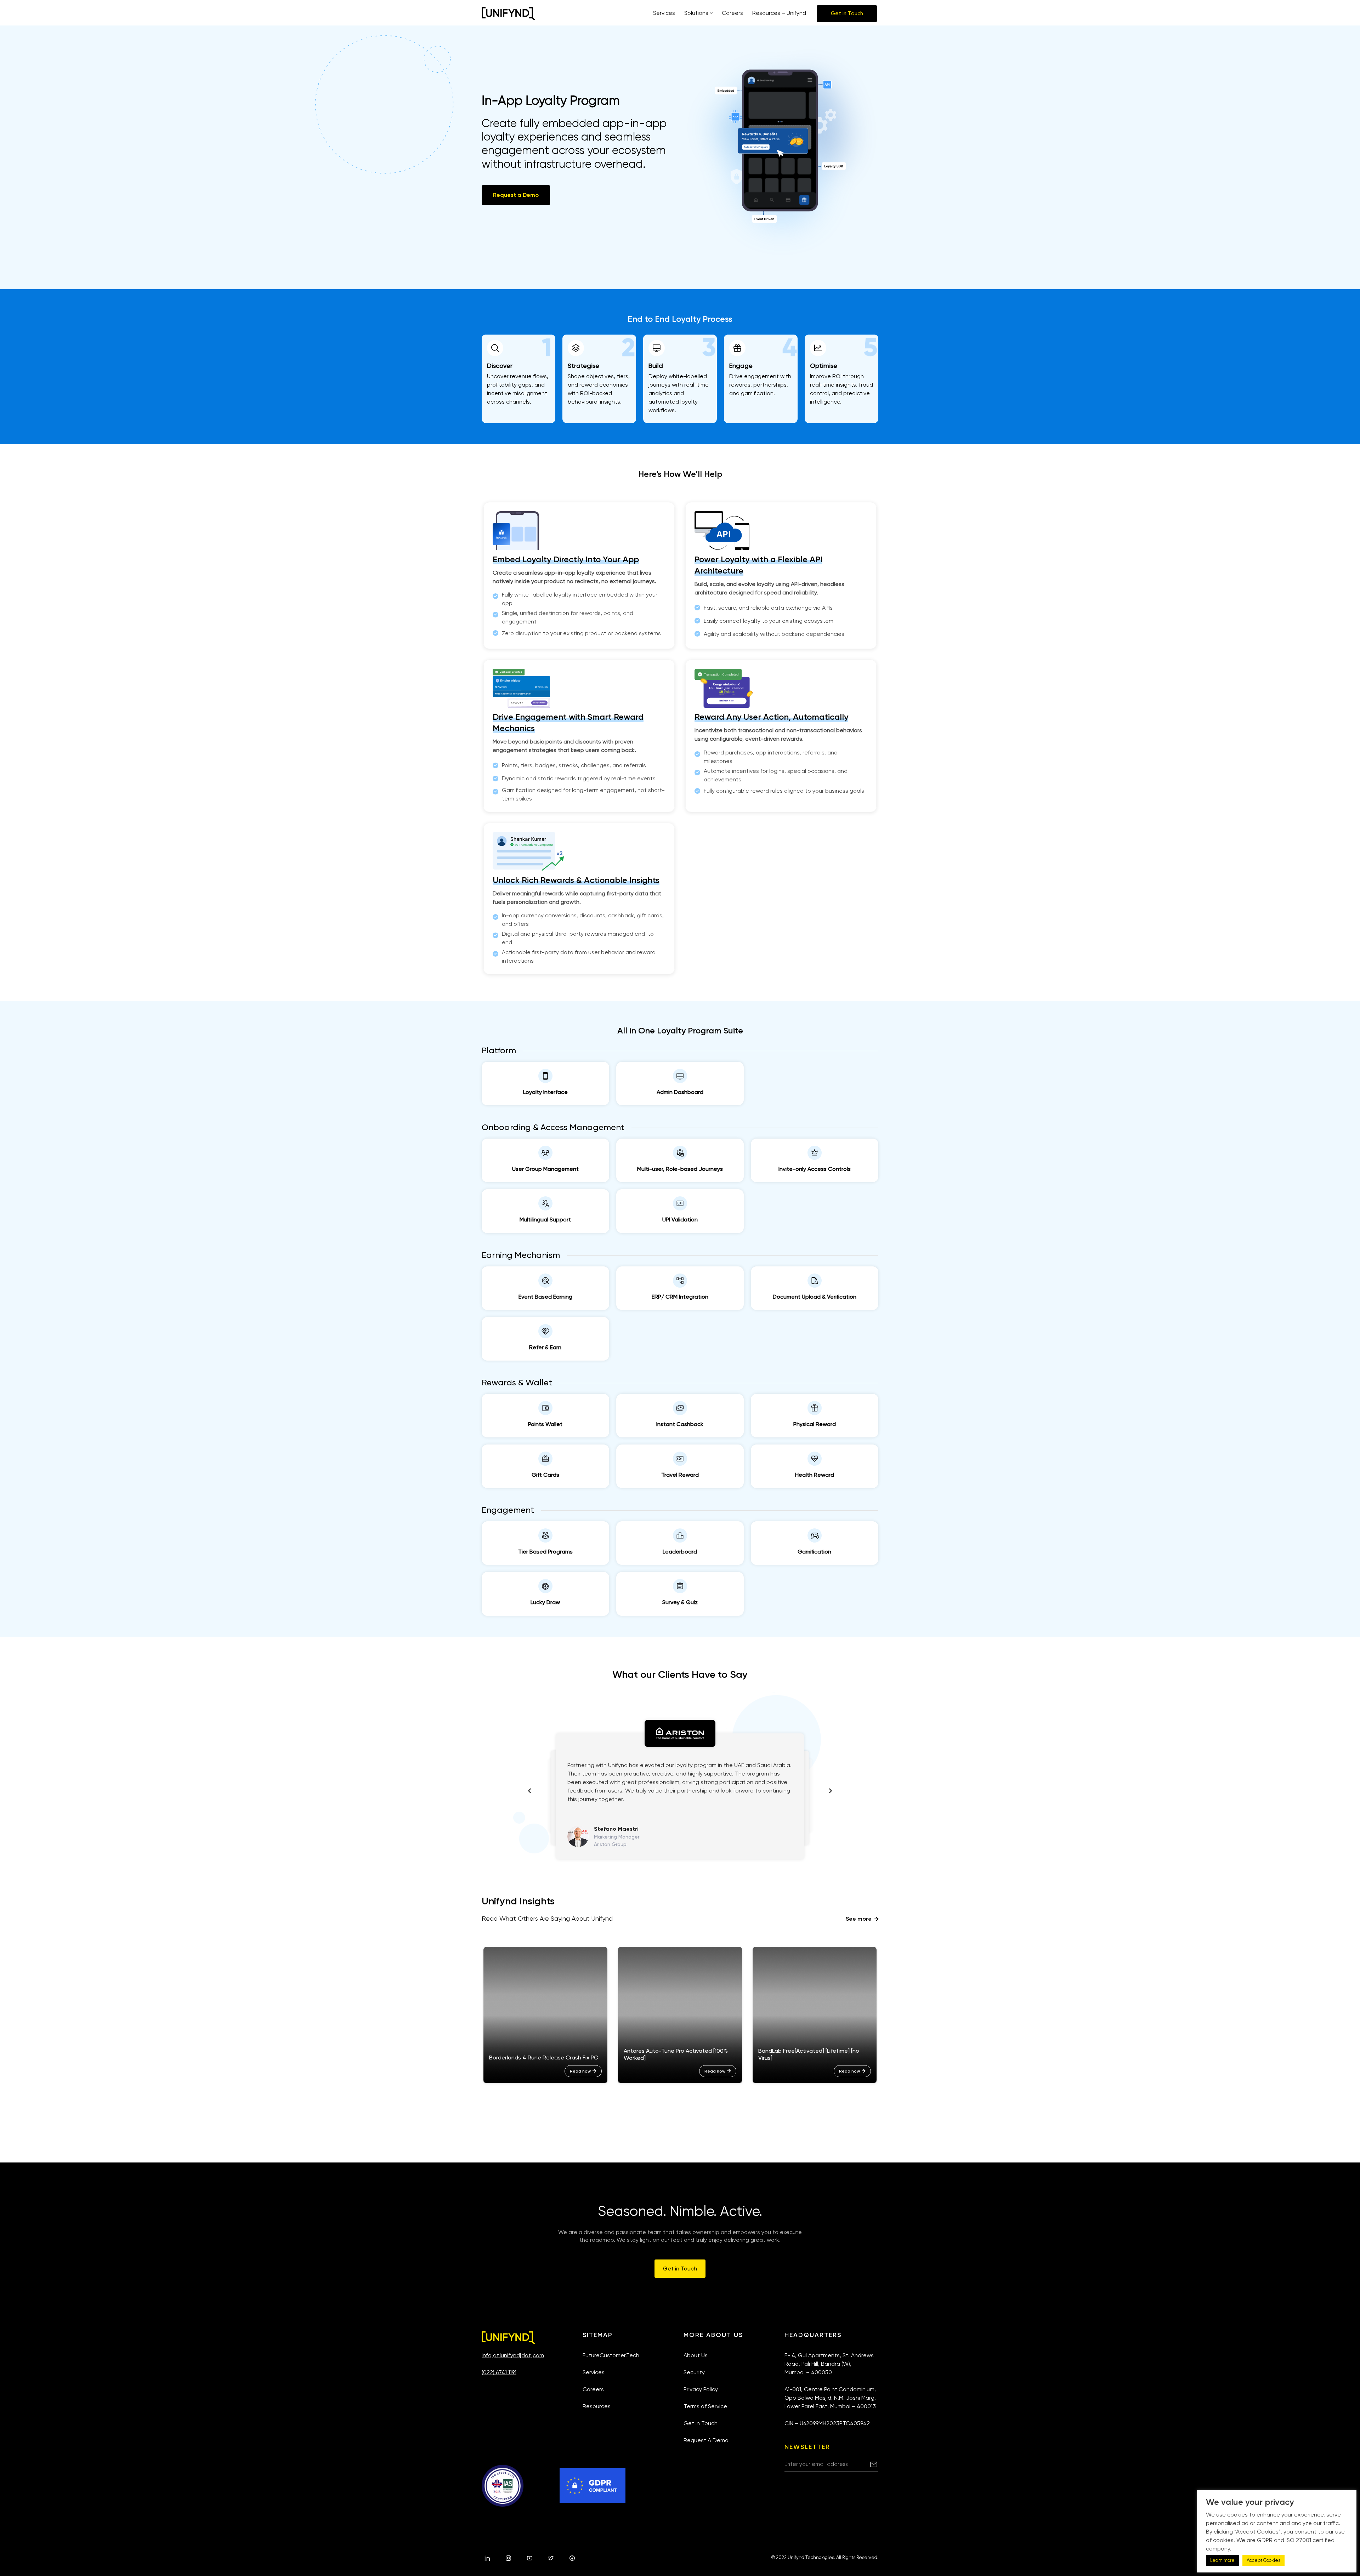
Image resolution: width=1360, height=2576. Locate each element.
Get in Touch (701, 2423)
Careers (593, 2389)
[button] (847, 14)
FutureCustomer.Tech (611, 2355)
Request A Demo (706, 2440)
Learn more (1222, 2560)
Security (694, 2372)
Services (594, 2372)
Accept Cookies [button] (1263, 2560)
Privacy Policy (701, 2389)
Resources (597, 2406)
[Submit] (874, 2464)
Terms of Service (705, 2406)
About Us (696, 2355)
